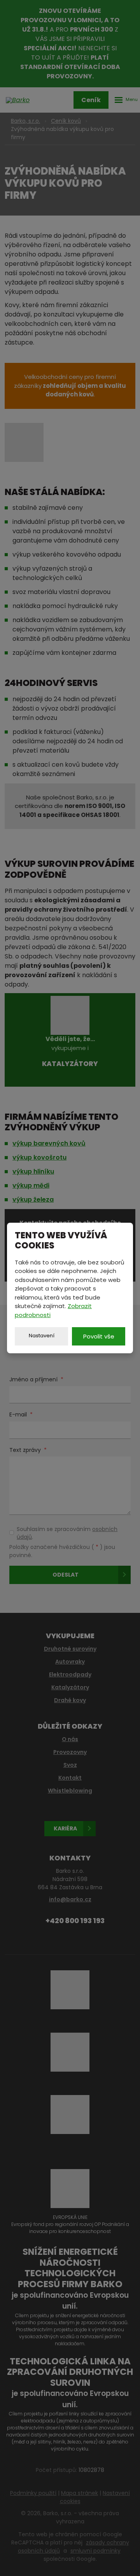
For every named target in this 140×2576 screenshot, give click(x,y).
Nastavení (42, 1336)
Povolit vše (99, 1336)
